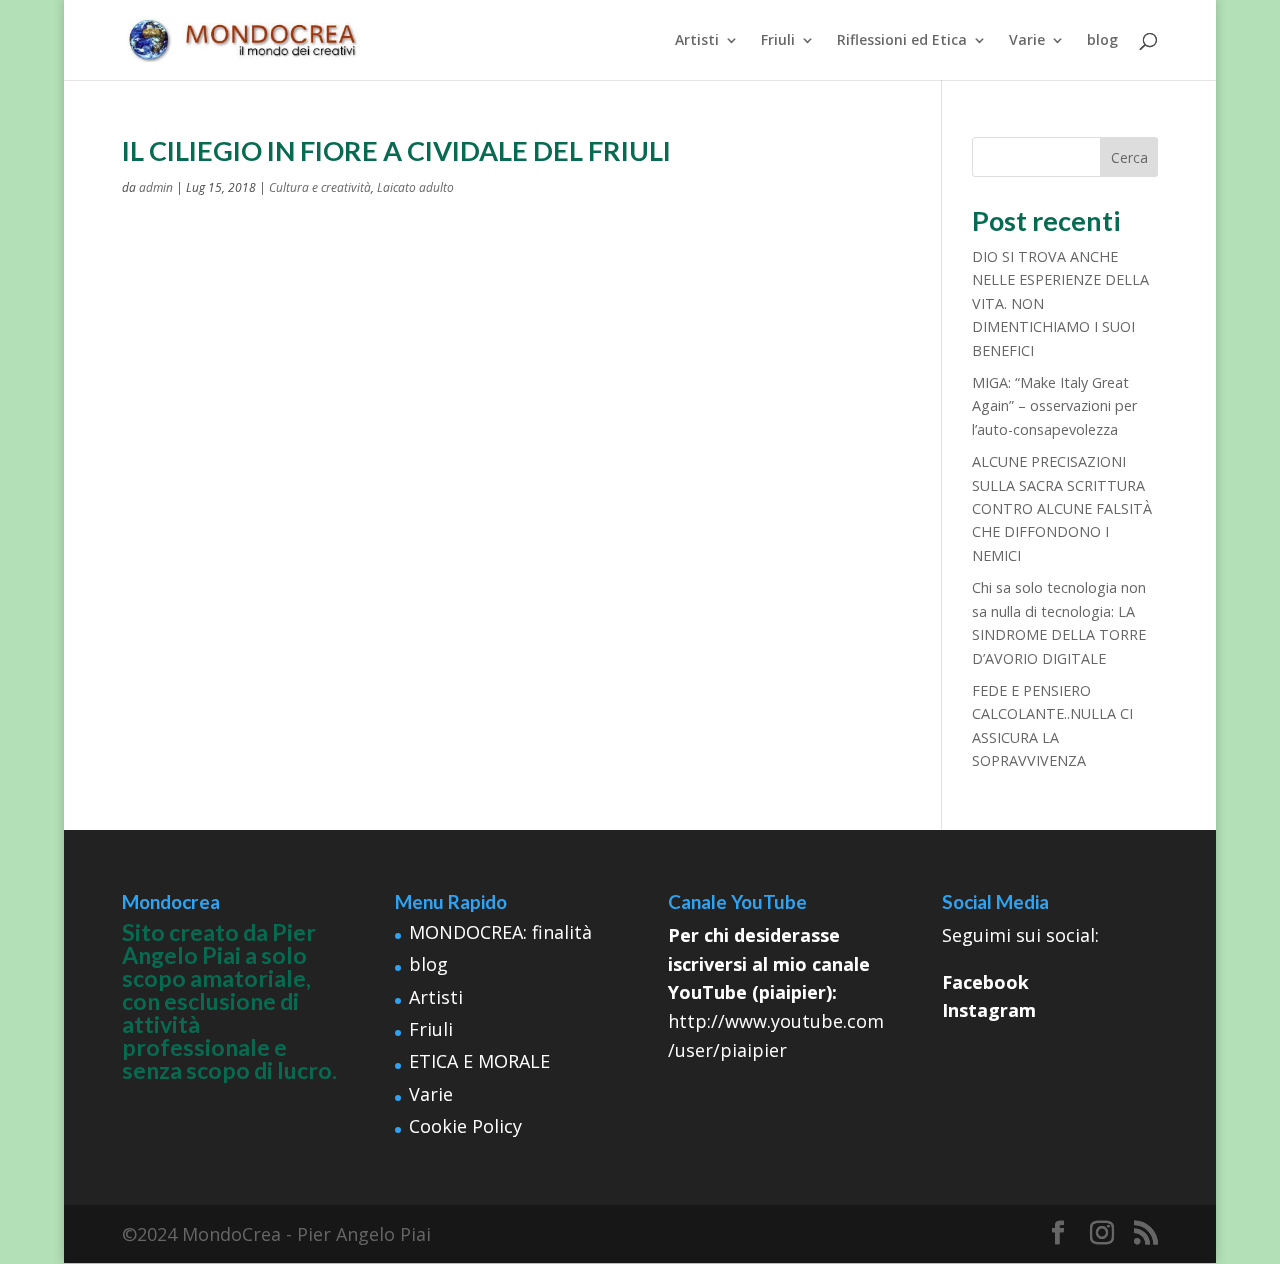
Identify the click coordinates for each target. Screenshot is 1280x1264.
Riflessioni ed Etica (902, 41)
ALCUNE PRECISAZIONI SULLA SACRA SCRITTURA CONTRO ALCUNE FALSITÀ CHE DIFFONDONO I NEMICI (1062, 508)
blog (1102, 41)
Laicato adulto (415, 187)
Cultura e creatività (320, 187)
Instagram (989, 1010)
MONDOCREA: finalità (500, 932)
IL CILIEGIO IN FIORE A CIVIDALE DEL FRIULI (396, 150)
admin (156, 187)
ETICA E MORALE (479, 1061)
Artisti (697, 41)
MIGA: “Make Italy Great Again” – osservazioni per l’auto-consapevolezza (1054, 406)
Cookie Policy (465, 1126)
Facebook (985, 982)
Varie (1027, 41)
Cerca (1129, 157)
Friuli (778, 41)
